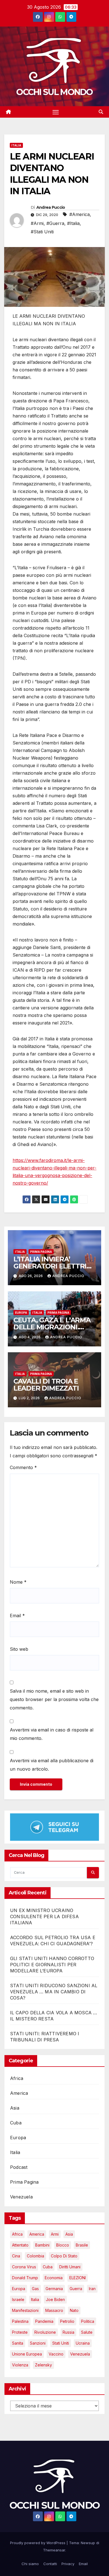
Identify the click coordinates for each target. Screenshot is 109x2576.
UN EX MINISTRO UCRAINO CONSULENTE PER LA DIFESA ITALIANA (44, 1916)
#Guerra (55, 223)
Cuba (16, 2123)
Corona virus (24, 2267)
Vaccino (56, 2354)
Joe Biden (55, 2299)
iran (92, 2289)
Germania (54, 2289)
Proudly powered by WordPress (38, 2543)
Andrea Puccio (51, 207)
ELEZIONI (78, 2278)
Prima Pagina (41, 1252)
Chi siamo (30, 2564)
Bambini (42, 2245)
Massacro (54, 2310)
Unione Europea (27, 2354)
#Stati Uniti (42, 232)
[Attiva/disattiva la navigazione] (56, 112)
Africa (17, 2078)
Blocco (63, 2245)
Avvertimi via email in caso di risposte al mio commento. (52, 1734)
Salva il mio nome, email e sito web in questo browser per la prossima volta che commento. (54, 1699)
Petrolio (67, 2321)
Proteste (20, 2332)
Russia (68, 2332)
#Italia (73, 223)
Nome (18, 1582)
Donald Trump (25, 2278)
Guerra (76, 2289)
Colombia (35, 2256)
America (19, 2093)
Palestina (20, 2321)
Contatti (50, 2564)
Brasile (82, 2245)
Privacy (68, 2564)
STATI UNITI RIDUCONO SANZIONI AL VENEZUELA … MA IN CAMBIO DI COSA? (54, 1992)
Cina (16, 2256)
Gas (35, 2289)
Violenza (20, 2365)
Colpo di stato (64, 2256)
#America (80, 214)
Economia (54, 2278)
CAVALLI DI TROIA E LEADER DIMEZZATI (46, 1385)
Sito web (19, 1649)
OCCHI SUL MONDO (54, 92)
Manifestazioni (25, 2310)
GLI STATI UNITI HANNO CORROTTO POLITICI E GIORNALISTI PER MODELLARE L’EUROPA (52, 1965)
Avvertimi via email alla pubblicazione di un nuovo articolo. (52, 1765)
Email (17, 1616)
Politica (88, 2321)
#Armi (37, 223)
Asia (15, 2108)
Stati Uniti (61, 2343)
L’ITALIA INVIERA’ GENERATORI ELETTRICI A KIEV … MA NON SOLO (53, 1266)
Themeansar (54, 2550)
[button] (101, 112)
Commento (23, 1467)
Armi (55, 2234)
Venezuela (21, 2197)
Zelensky (43, 2365)
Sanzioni (38, 2343)
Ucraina (83, 2343)
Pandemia (44, 2321)
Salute (87, 2332)
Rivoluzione (45, 2332)
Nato (74, 2310)
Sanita (18, 2343)
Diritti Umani (70, 2267)
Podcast (19, 2167)
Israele (18, 2299)
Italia (16, 145)
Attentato (20, 2245)
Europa (21, 1313)
